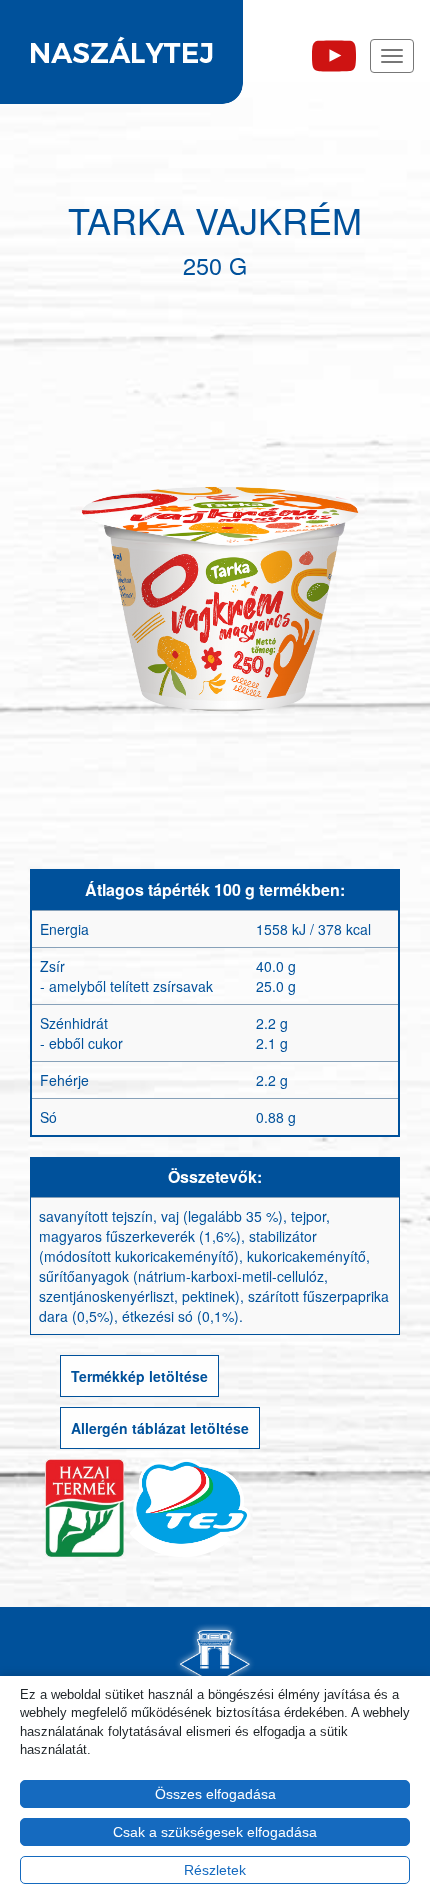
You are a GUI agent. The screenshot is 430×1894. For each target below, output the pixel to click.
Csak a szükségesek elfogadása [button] (215, 1832)
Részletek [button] (215, 1870)
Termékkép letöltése (139, 1376)
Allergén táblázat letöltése (160, 1428)
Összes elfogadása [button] (215, 1794)
